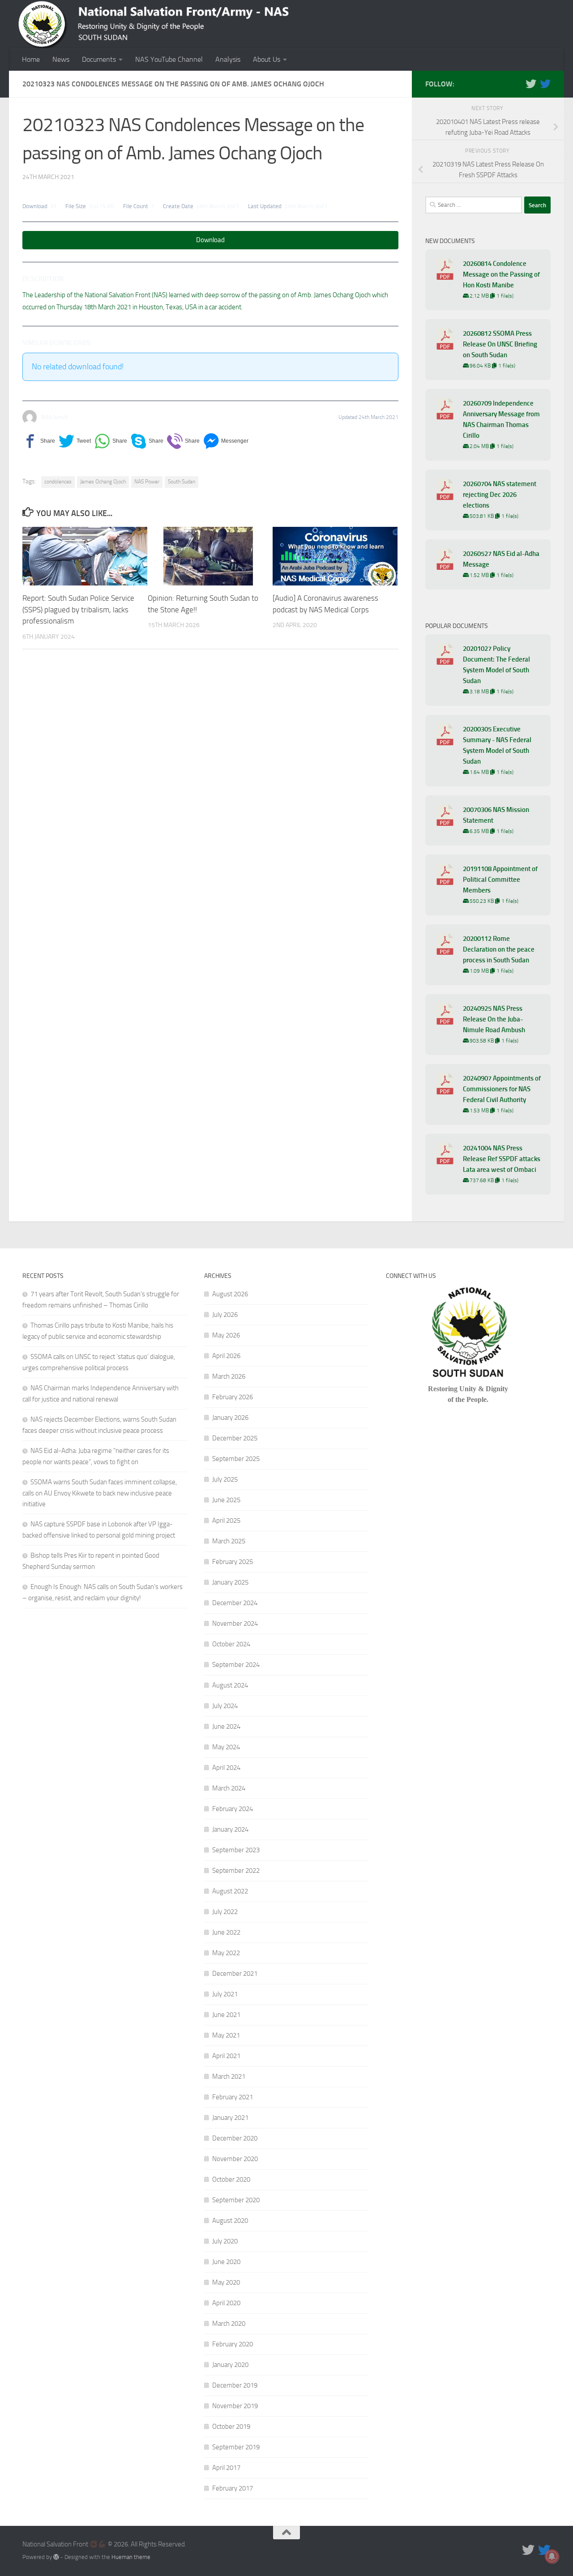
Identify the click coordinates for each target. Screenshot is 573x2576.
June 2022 (226, 1932)
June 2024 (226, 1726)
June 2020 (226, 2262)
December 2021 (235, 1974)
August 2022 (230, 1891)
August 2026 (230, 1294)
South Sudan (182, 482)
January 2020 (230, 2365)
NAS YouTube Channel (169, 59)
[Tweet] (75, 441)
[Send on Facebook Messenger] (226, 441)
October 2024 (231, 1644)
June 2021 (226, 2015)
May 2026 (226, 1335)
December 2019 (235, 2385)
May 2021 (226, 2035)
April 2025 (226, 1521)
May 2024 (226, 1747)
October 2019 (231, 2426)
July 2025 (225, 1479)
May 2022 (226, 1953)
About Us (267, 59)
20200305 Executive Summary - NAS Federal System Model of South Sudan (497, 745)
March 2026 (229, 1376)
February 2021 (233, 2097)
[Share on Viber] (183, 441)
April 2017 (226, 2468)
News (61, 59)
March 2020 (229, 2324)
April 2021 (226, 2056)
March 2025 (229, 1541)
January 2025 (230, 1582)
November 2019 (235, 2406)
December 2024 (235, 1603)
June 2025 (226, 1500)
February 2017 (233, 2488)
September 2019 (236, 2447)
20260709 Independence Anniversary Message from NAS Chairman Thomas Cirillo (501, 419)
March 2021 (229, 2076)
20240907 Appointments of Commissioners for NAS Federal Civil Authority (502, 1089)
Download (210, 240)
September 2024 (236, 1665)
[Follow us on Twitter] (531, 84)
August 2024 (230, 1685)
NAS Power (147, 482)
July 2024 (225, 1706)
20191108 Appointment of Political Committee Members (500, 880)
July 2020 (225, 2241)
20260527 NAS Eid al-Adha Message (501, 559)
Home (31, 59)
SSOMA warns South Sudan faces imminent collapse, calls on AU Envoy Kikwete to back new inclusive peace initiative (100, 1493)
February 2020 (233, 2344)
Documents (99, 59)
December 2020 (235, 2138)
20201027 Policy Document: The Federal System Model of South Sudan (496, 665)
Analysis (228, 59)
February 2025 (233, 1562)
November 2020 (235, 2159)
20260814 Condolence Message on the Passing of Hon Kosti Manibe (501, 274)
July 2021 (225, 1994)
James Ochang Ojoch (103, 482)
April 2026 (226, 1356)
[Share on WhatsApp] (111, 441)
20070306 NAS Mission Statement (496, 815)
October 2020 (231, 2179)
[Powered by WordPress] (56, 2557)
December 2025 (235, 1438)
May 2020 (226, 2282)
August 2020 (230, 2221)
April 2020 (226, 2303)
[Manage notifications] (552, 2556)
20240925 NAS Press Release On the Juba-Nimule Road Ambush (494, 1019)
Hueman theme (131, 2557)
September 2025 (236, 1459)
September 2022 (236, 1871)
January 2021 (230, 2118)
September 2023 (236, 1850)
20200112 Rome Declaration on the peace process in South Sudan (499, 949)
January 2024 (230, 1829)
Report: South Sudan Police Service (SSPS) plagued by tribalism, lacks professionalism (78, 609)
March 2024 (229, 1788)
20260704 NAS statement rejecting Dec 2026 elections (500, 495)
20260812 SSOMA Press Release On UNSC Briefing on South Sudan (500, 344)
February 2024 (233, 1809)
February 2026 (233, 1397)
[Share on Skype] (147, 441)
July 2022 (225, 1912)
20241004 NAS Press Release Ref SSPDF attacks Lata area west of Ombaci (502, 1159)
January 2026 (230, 1418)
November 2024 (235, 1623)
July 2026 (225, 1315)
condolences (58, 482)
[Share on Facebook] (39, 441)
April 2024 (226, 1768)
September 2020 (236, 2200)
